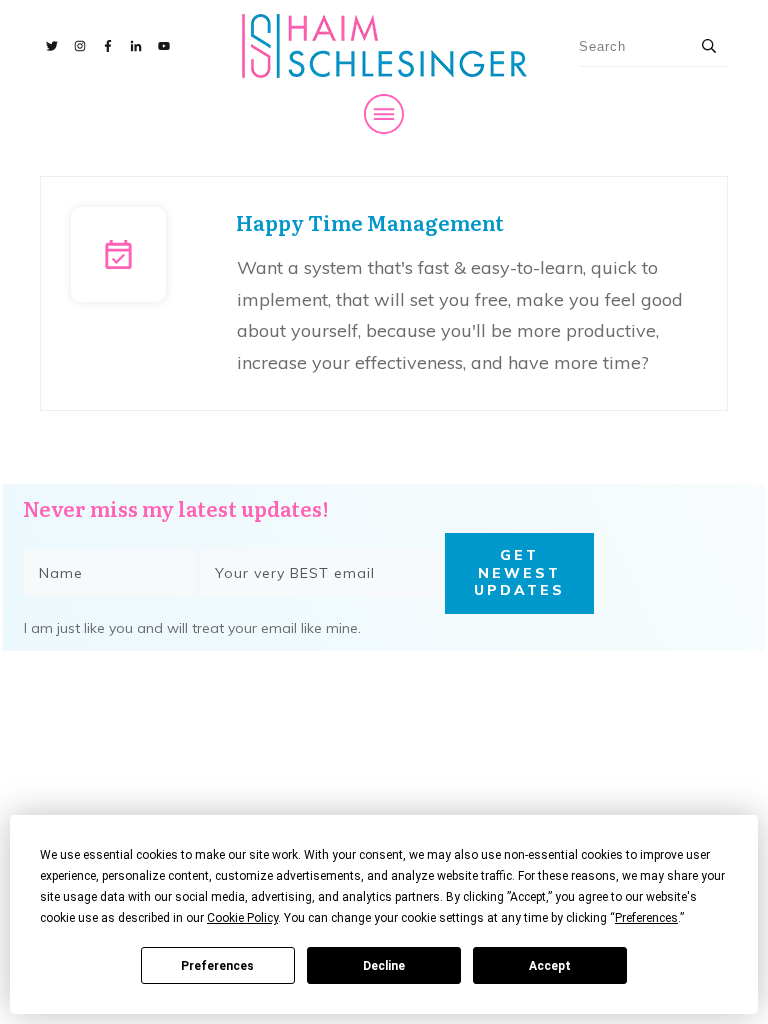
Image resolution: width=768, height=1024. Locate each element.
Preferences (217, 966)
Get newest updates (519, 572)
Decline (384, 966)
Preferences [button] (646, 918)
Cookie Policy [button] (242, 918)
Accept (550, 966)
